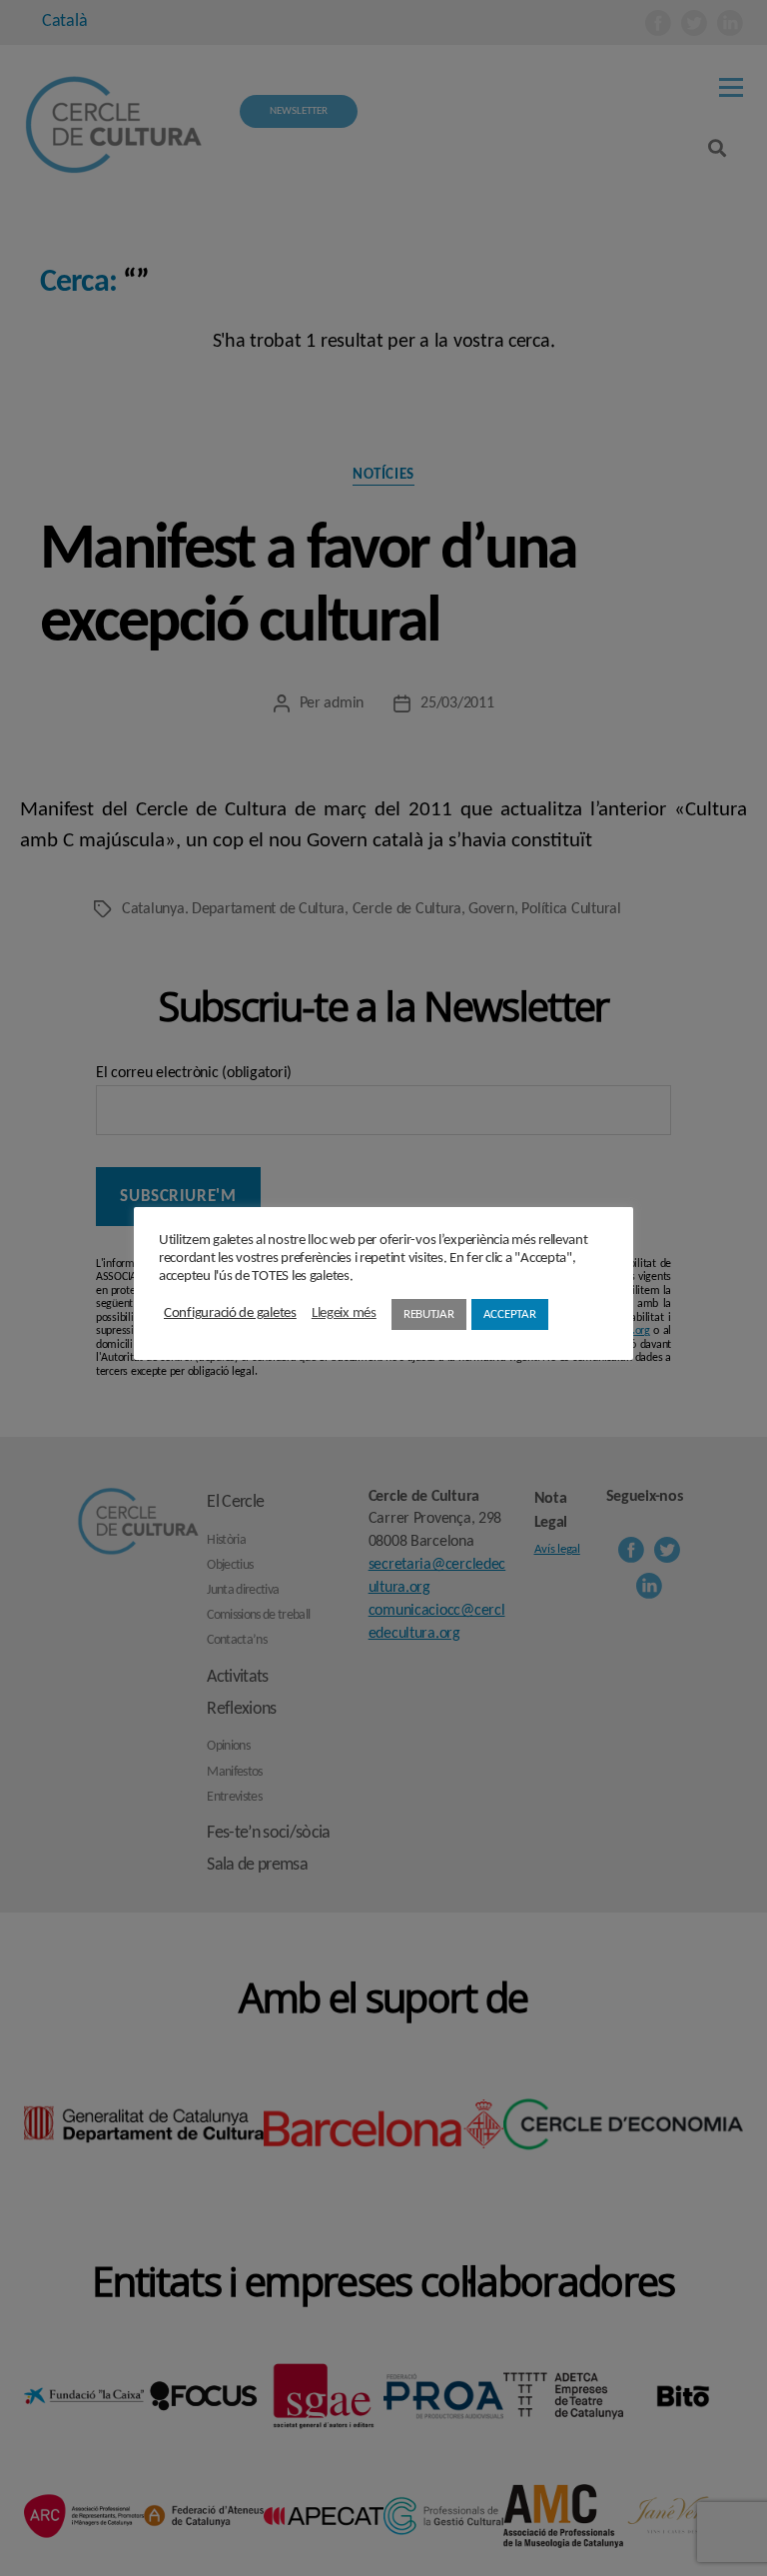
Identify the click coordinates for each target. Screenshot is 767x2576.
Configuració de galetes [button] (230, 1313)
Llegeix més (344, 1313)
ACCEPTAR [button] (510, 1314)
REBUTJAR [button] (429, 1314)
